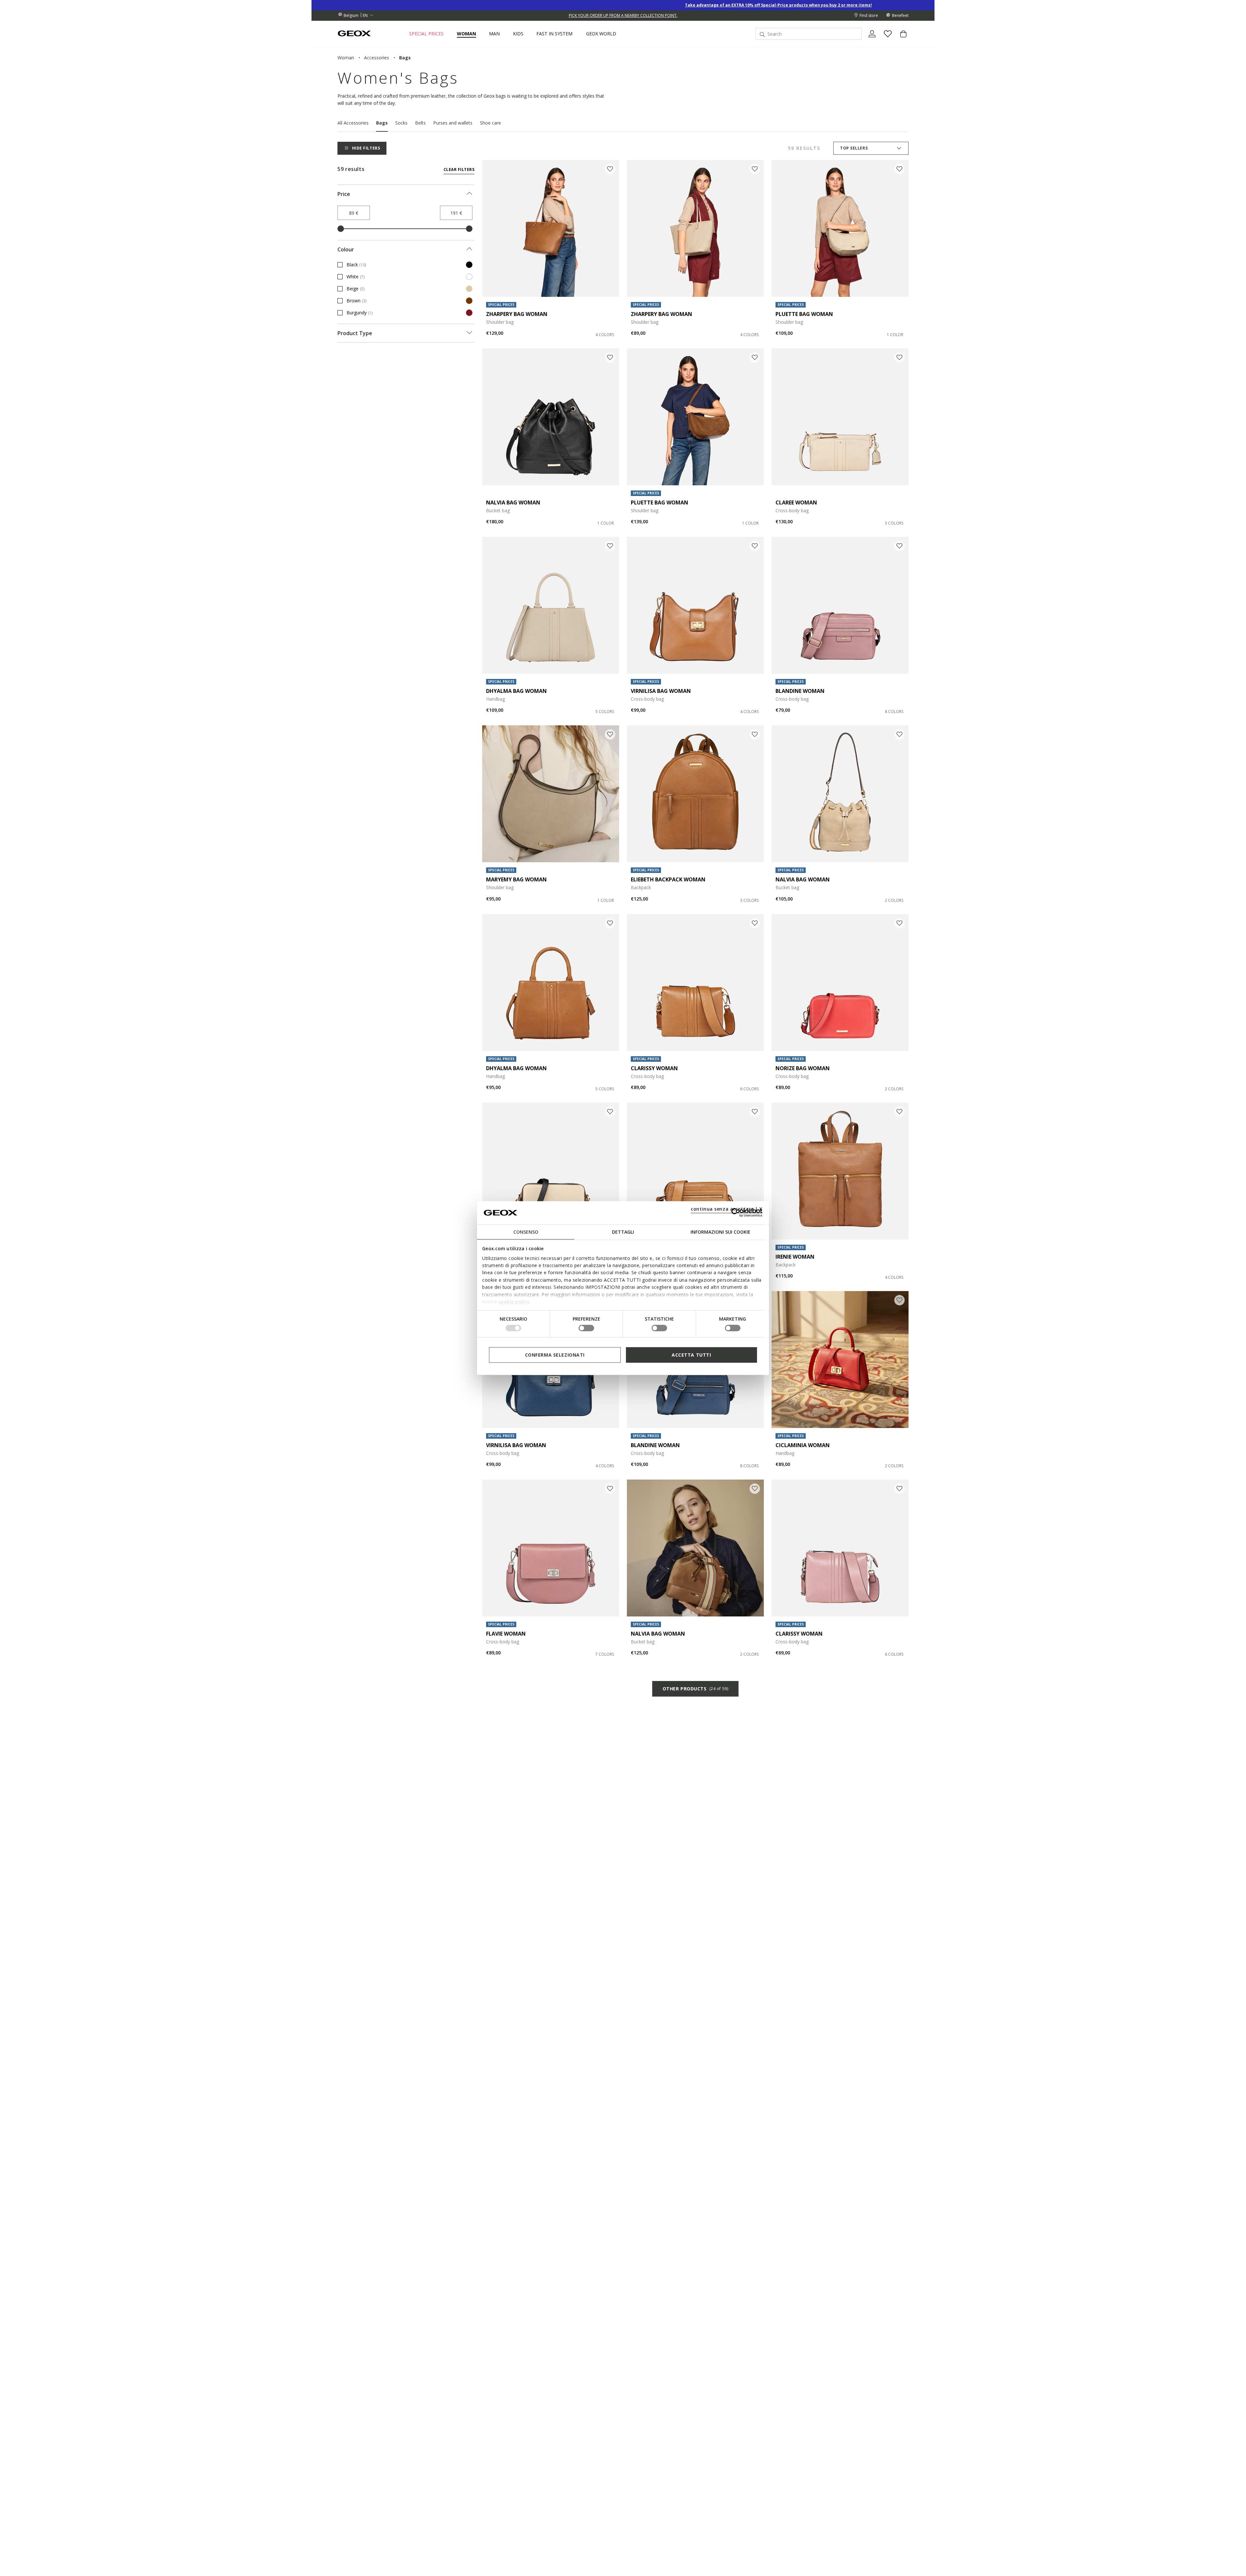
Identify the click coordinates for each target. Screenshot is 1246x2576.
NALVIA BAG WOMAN (513, 502)
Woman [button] (466, 34)
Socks (401, 123)
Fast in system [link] (554, 34)
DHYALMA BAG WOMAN (516, 691)
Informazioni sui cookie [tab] (721, 1232)
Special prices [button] (426, 34)
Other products (695, 1689)
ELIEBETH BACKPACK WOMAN (668, 879)
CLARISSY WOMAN (654, 1068)
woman (346, 58)
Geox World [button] (601, 34)
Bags (382, 123)
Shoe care (490, 123)
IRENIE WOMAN (795, 1257)
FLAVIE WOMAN (506, 1634)
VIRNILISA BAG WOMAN (661, 691)
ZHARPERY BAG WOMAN (517, 314)
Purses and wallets (453, 123)
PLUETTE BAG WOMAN (804, 314)
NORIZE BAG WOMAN (803, 1068)
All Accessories (353, 123)
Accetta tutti (691, 1355)
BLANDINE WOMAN (800, 691)
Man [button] (494, 34)
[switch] (586, 1328)
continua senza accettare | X (727, 1209)
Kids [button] (518, 34)
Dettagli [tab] (623, 1232)
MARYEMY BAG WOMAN (516, 879)
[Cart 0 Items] (901, 39)
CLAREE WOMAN (796, 502)
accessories (377, 58)
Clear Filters (459, 169)
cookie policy (514, 1302)
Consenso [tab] (526, 1232)
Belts (420, 123)
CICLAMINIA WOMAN (803, 1445)
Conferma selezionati (555, 1355)
